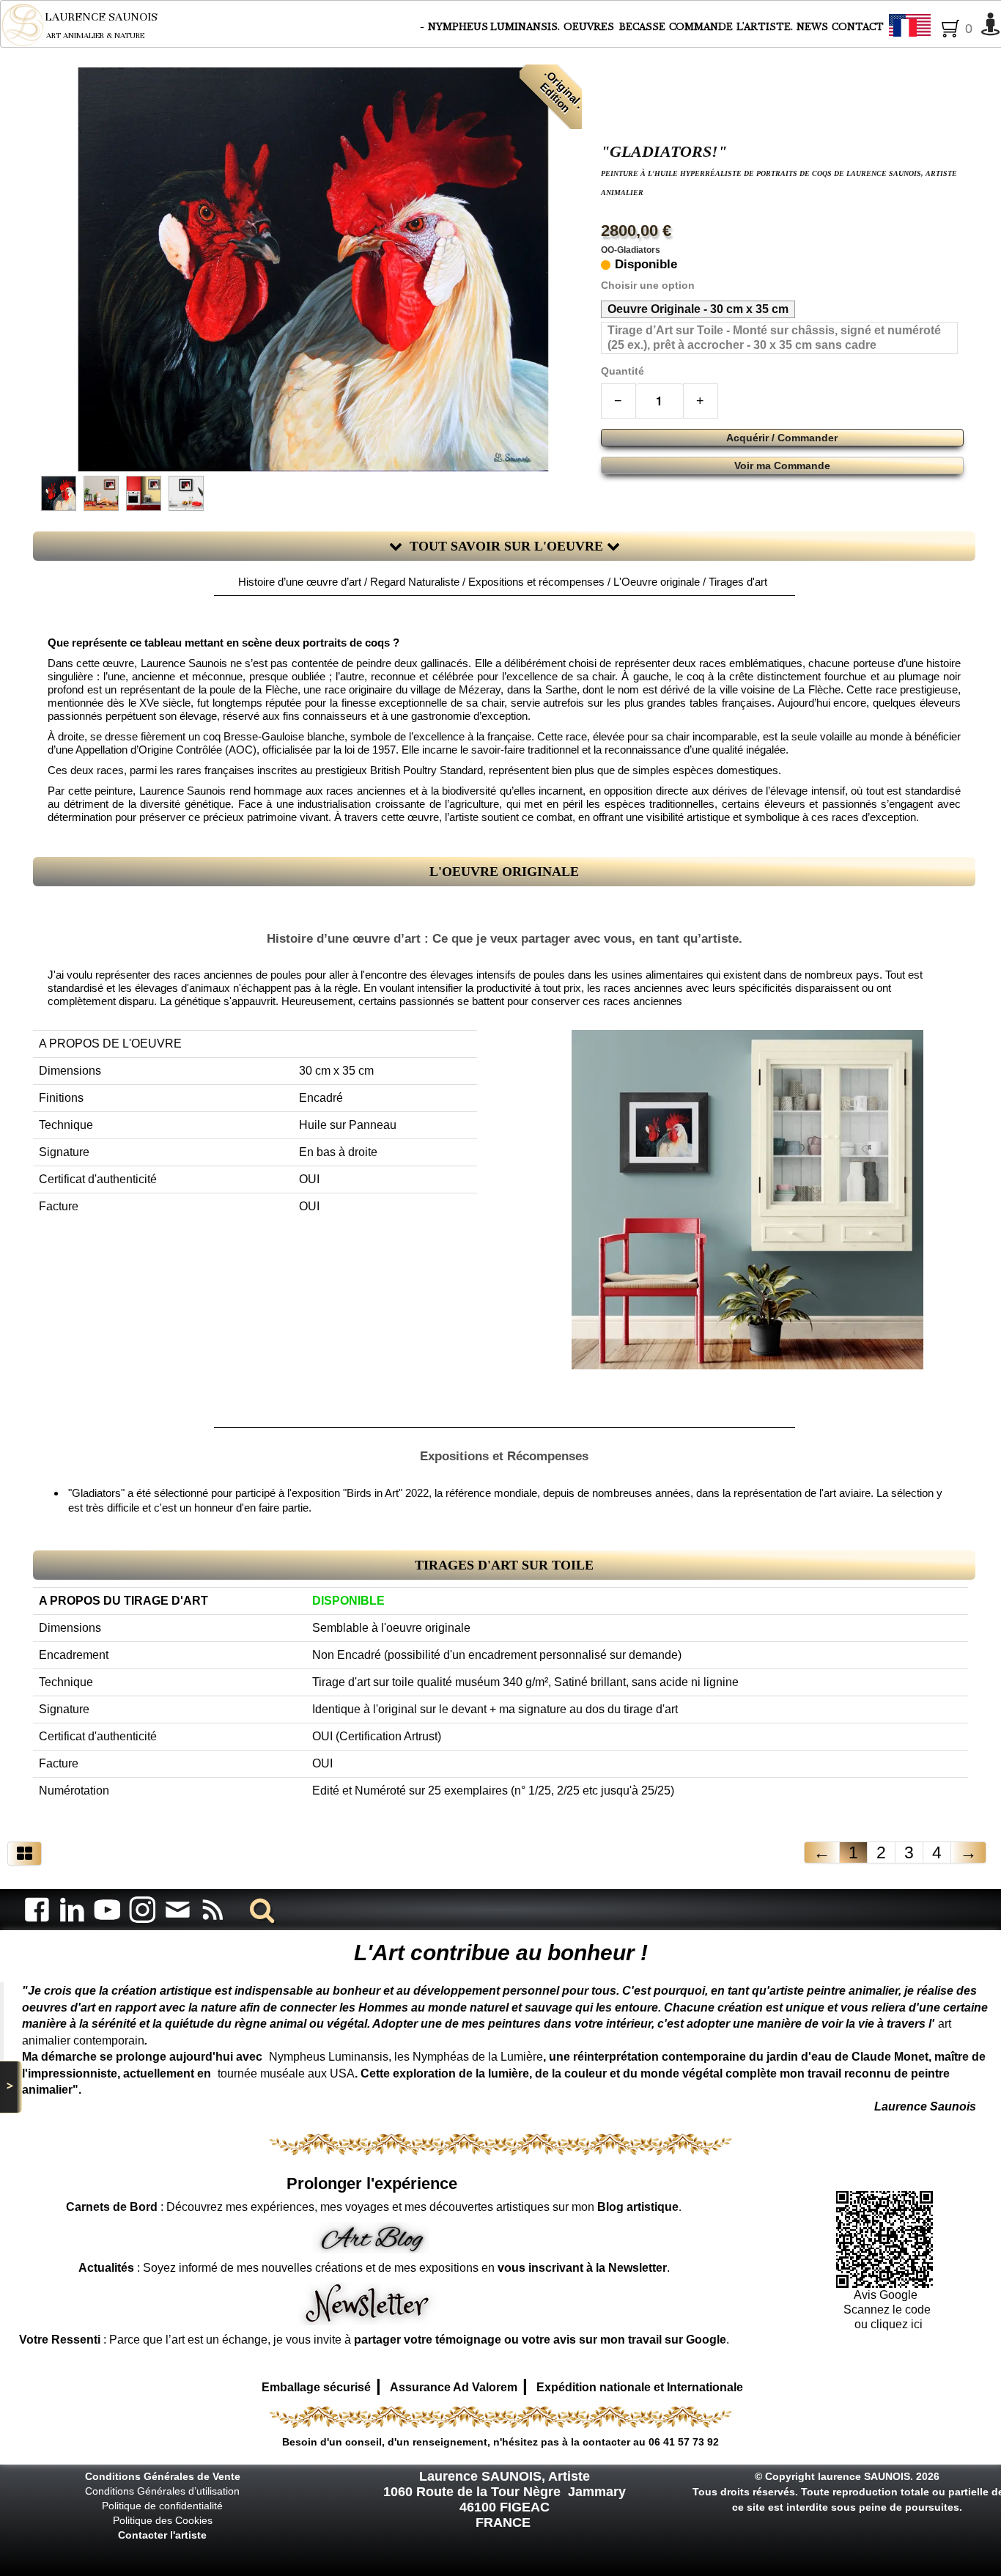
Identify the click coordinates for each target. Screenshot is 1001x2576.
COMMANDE (701, 27)
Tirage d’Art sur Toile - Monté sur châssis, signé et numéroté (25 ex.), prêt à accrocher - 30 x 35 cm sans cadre (774, 338)
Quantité (623, 371)
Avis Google (887, 2295)
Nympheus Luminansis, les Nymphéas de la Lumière (406, 2057)
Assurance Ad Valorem (454, 2387)
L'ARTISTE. (765, 27)
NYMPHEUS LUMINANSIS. (494, 27)
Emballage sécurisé (316, 2387)
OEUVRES (590, 27)
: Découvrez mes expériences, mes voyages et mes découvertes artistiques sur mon (372, 2207)
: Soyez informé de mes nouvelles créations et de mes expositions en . (374, 2268)
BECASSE (642, 27)
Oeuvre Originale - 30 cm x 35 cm (698, 309)
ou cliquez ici (887, 2324)
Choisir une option (648, 286)
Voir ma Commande (782, 465)
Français (950, 26)
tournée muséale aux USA (286, 2073)
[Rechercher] (259, 1909)
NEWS (812, 27)
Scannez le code (887, 2310)
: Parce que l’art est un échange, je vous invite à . (374, 2340)
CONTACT (858, 27)
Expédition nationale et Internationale (640, 2387)
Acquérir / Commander (782, 438)
